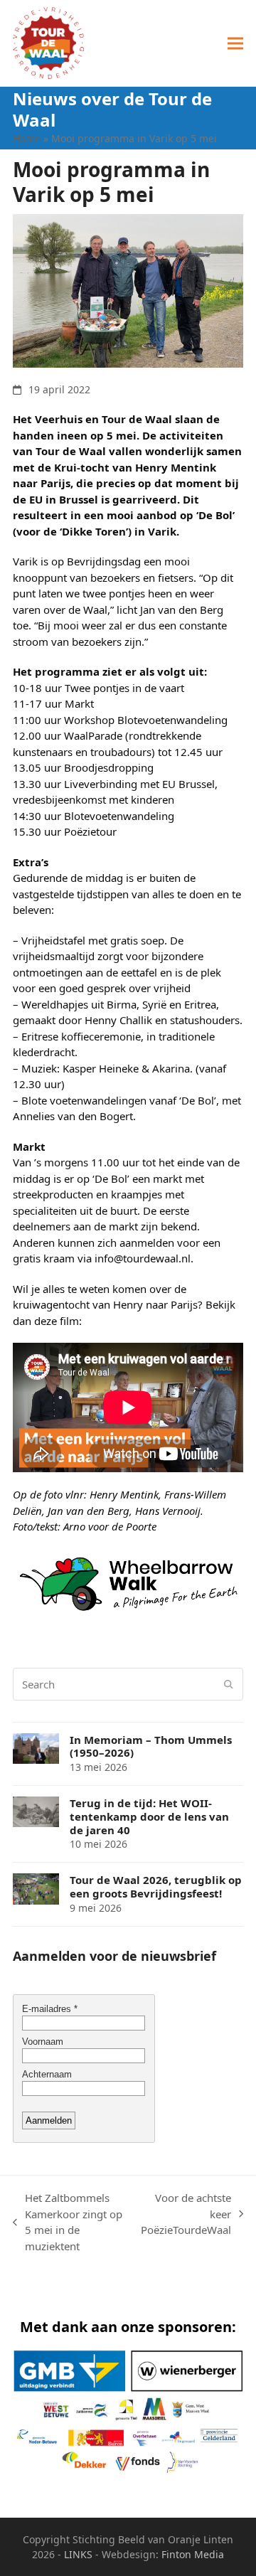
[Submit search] (229, 1684)
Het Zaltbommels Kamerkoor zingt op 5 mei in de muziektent (68, 2222)
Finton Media (193, 2554)
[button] (235, 43)
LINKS (78, 2554)
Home (27, 138)
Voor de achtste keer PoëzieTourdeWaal (186, 2214)
